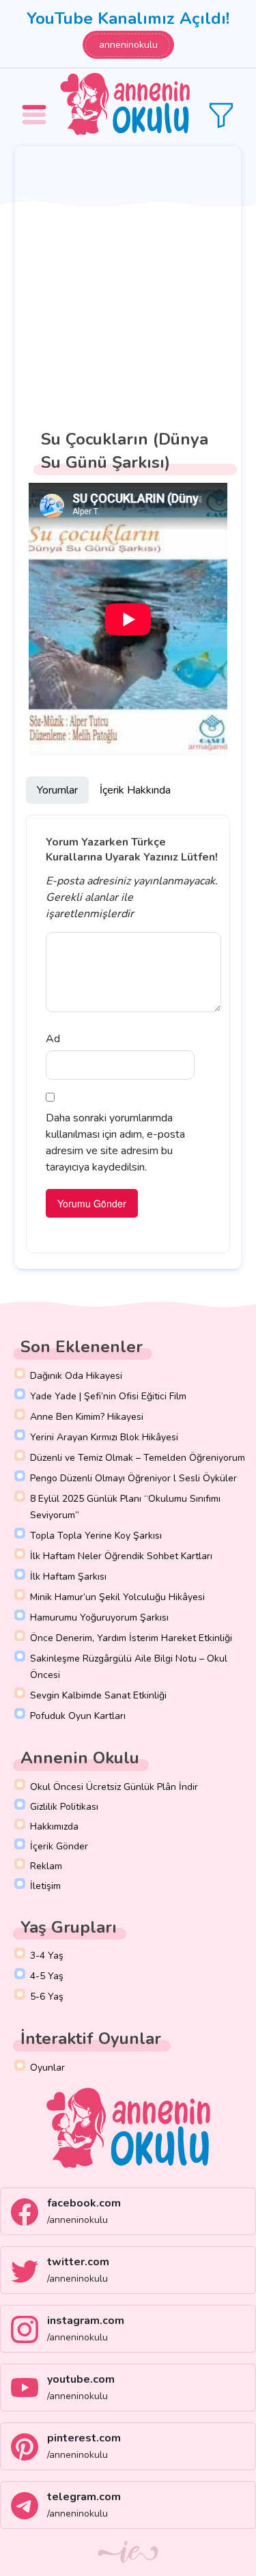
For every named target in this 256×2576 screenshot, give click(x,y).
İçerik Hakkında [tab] (135, 790)
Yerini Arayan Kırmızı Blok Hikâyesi (104, 1437)
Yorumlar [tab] (57, 790)
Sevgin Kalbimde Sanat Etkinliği (98, 1695)
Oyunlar (47, 2068)
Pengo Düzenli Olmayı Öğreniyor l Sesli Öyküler (133, 1478)
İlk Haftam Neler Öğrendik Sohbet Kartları (121, 1556)
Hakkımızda (54, 1826)
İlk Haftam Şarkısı (68, 1577)
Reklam (46, 1866)
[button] (36, 105)
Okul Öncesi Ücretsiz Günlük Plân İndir (114, 1787)
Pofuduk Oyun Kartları (78, 1716)
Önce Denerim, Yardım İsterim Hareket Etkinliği (131, 1638)
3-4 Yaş (47, 1956)
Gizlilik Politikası (64, 1807)
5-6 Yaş (47, 1997)
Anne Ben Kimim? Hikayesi (87, 1417)
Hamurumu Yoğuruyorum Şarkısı (99, 1618)
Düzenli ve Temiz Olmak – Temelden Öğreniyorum (138, 1458)
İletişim (45, 1886)
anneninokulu (128, 45)
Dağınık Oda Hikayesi (76, 1376)
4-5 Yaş (47, 1976)
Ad (53, 1039)
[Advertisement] (128, 281)
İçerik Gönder (59, 1846)
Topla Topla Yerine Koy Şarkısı (96, 1536)
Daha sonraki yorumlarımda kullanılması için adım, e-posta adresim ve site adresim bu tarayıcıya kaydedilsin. (115, 1143)
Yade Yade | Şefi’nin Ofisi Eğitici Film (108, 1396)
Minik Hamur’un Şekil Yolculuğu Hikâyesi (117, 1597)
